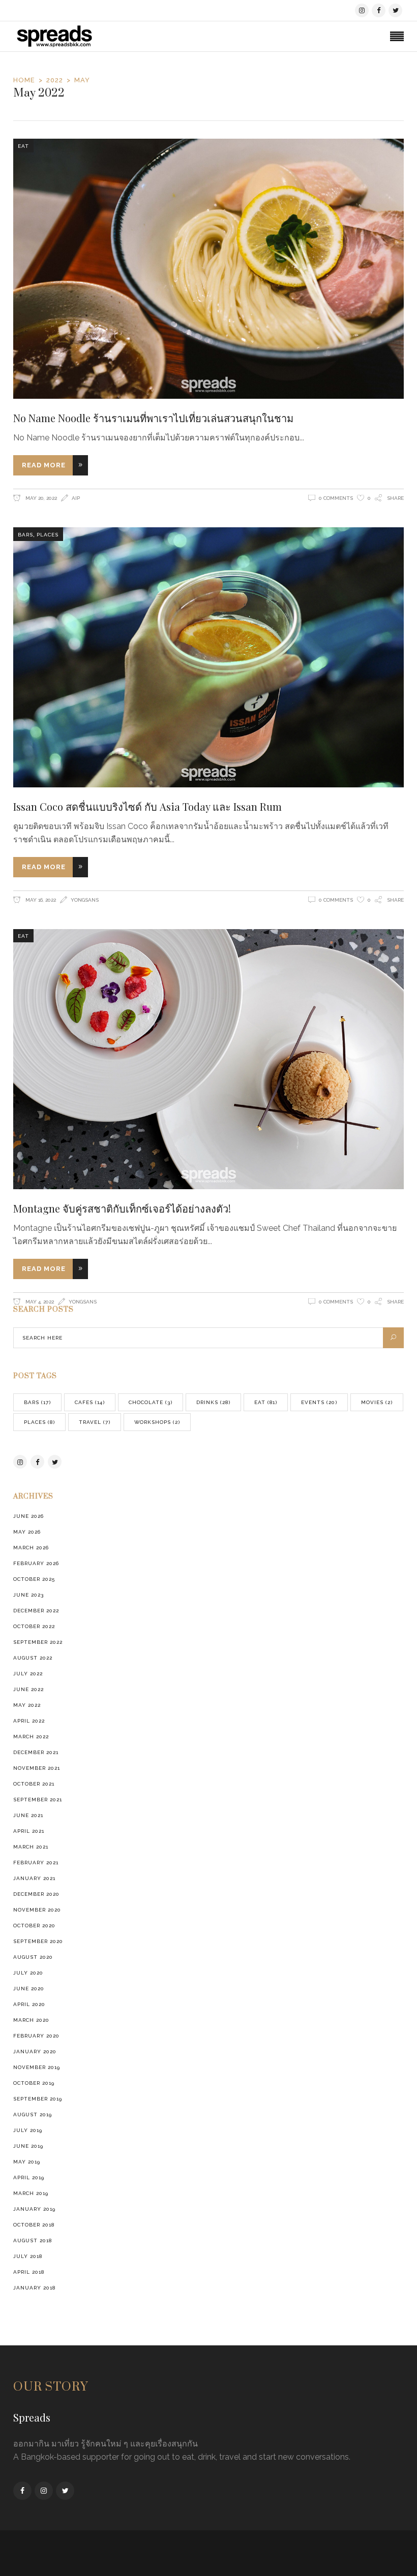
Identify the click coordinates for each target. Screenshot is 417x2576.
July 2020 (28, 1973)
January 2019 (34, 2209)
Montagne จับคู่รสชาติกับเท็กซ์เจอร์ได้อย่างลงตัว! (122, 1208)
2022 (55, 80)
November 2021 (37, 1768)
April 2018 (29, 2272)
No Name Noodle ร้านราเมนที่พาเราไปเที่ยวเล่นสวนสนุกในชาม (153, 418)
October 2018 (34, 2225)
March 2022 (31, 1737)
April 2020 (29, 2004)
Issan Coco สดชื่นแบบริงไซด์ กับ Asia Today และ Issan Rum (147, 806)
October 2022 (34, 1626)
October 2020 (34, 1926)
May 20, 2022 (40, 498)
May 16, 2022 (40, 900)
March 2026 (31, 1548)
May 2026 (27, 1532)
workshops (157, 1422)
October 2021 (34, 1784)
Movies (377, 1402)
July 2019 (28, 2130)
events (319, 1402)
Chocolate (151, 1402)
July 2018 (28, 2256)
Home (24, 80)
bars (25, 535)
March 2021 (31, 1847)
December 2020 (36, 1894)
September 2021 (38, 1800)
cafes (90, 1402)
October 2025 (34, 1579)
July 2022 (28, 1674)
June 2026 (28, 1516)
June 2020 (29, 1989)
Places (48, 535)
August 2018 (33, 2240)
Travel (95, 1422)
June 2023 (28, 1595)
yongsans (85, 900)
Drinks (213, 1402)
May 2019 (27, 2162)
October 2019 (34, 2083)
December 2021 (36, 1752)
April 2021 (29, 1831)
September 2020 (38, 1941)
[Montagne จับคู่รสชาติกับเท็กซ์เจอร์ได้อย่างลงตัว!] (208, 1059)
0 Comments (336, 498)
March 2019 (31, 2193)
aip (76, 498)
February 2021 (36, 1863)
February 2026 (36, 1563)
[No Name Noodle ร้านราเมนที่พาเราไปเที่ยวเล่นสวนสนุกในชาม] (208, 269)
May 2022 (27, 1705)
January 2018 (34, 2288)
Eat (23, 146)
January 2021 (34, 1878)
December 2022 (36, 1611)
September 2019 (38, 2099)
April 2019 (29, 2177)
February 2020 (36, 2036)
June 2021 (28, 1815)
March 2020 (31, 2020)
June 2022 (28, 1689)
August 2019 (33, 2114)
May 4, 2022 (39, 1302)
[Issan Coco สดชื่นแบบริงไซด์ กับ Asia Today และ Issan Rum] (208, 657)
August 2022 (33, 1658)
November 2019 (37, 2067)
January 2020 (35, 2052)
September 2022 (38, 1642)
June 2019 (28, 2146)
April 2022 (29, 1721)
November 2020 (37, 1910)
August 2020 (33, 1957)
